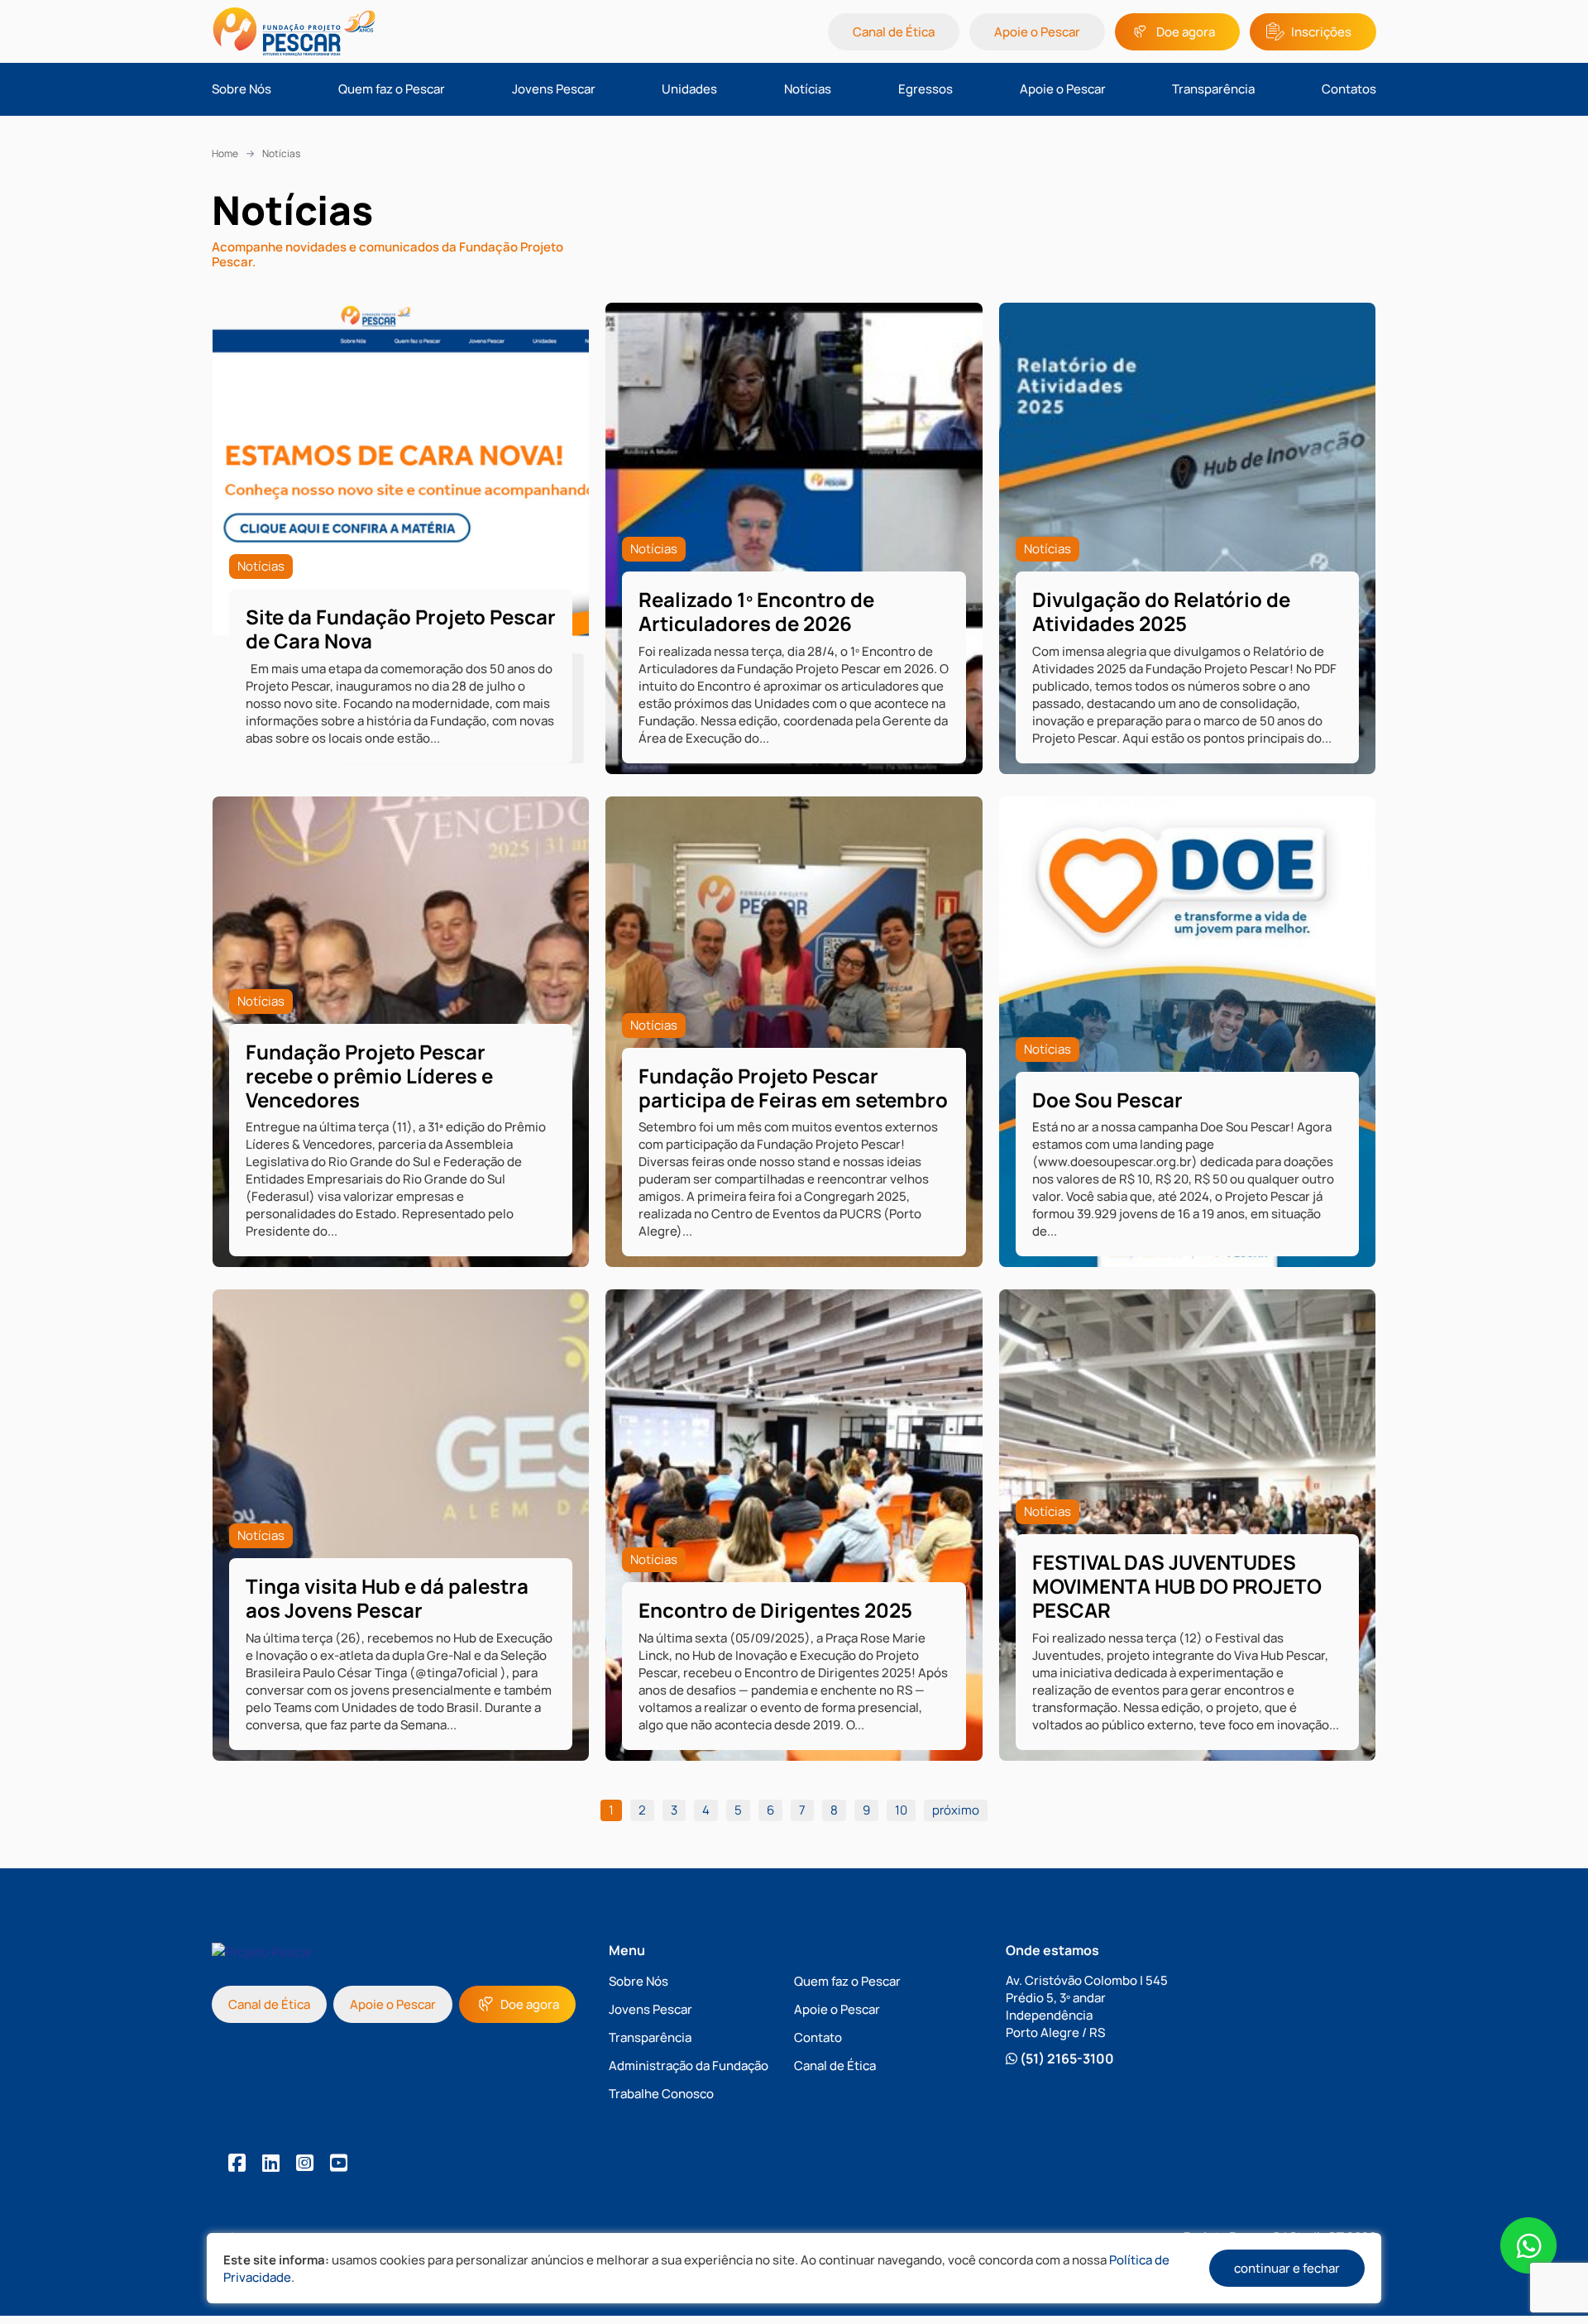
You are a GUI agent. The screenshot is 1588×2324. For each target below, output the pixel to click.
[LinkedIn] (271, 2162)
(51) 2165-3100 (1066, 2059)
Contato (818, 2037)
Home (225, 153)
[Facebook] (237, 2162)
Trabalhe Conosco (661, 2094)
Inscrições (1321, 32)
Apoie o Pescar (1037, 32)
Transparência (1213, 89)
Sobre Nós (242, 89)
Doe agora (1186, 32)
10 (901, 1810)
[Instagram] (305, 2162)
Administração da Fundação (689, 2066)
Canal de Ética (894, 32)
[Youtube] (339, 2162)
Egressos (926, 89)
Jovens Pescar (554, 89)
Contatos (1349, 89)
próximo (956, 1810)
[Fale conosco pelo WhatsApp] (1528, 2247)
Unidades (689, 89)
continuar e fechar (1287, 2268)
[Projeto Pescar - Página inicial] (347, 31)
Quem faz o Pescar (392, 89)
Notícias (808, 89)
